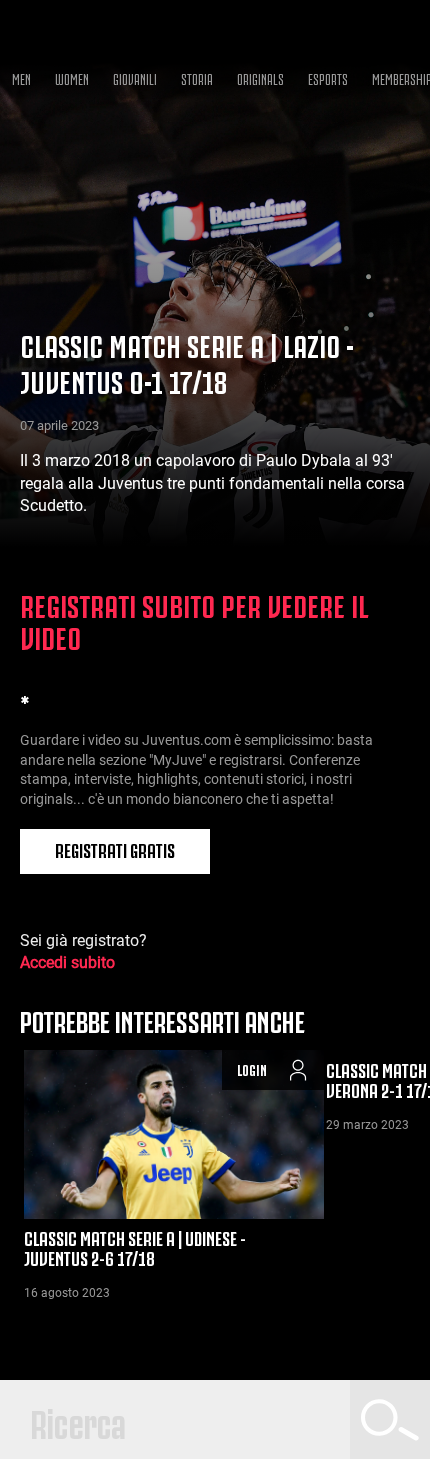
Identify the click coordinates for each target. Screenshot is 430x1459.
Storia (197, 77)
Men (21, 77)
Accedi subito (67, 962)
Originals (260, 77)
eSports (328, 77)
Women (72, 77)
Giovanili (135, 77)
